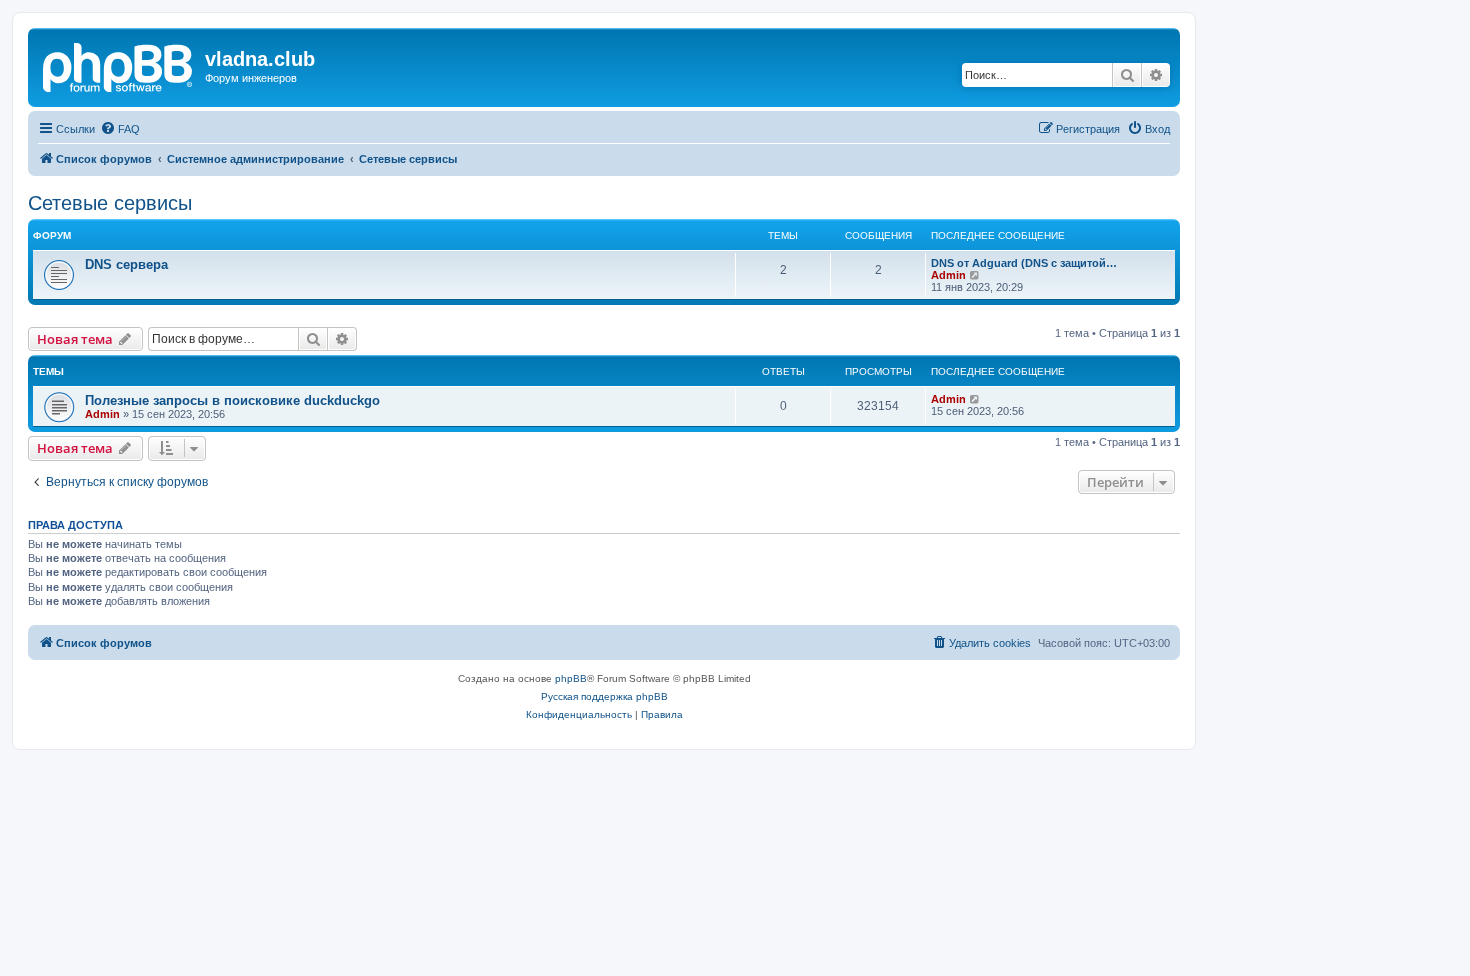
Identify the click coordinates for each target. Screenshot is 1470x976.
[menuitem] (120, 129)
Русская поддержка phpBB (604, 696)
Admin (948, 275)
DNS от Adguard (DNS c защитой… (1024, 263)
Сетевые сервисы (110, 203)
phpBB (571, 678)
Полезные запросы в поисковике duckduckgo (232, 400)
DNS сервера (126, 264)
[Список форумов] (119, 65)
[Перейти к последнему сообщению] (975, 399)
